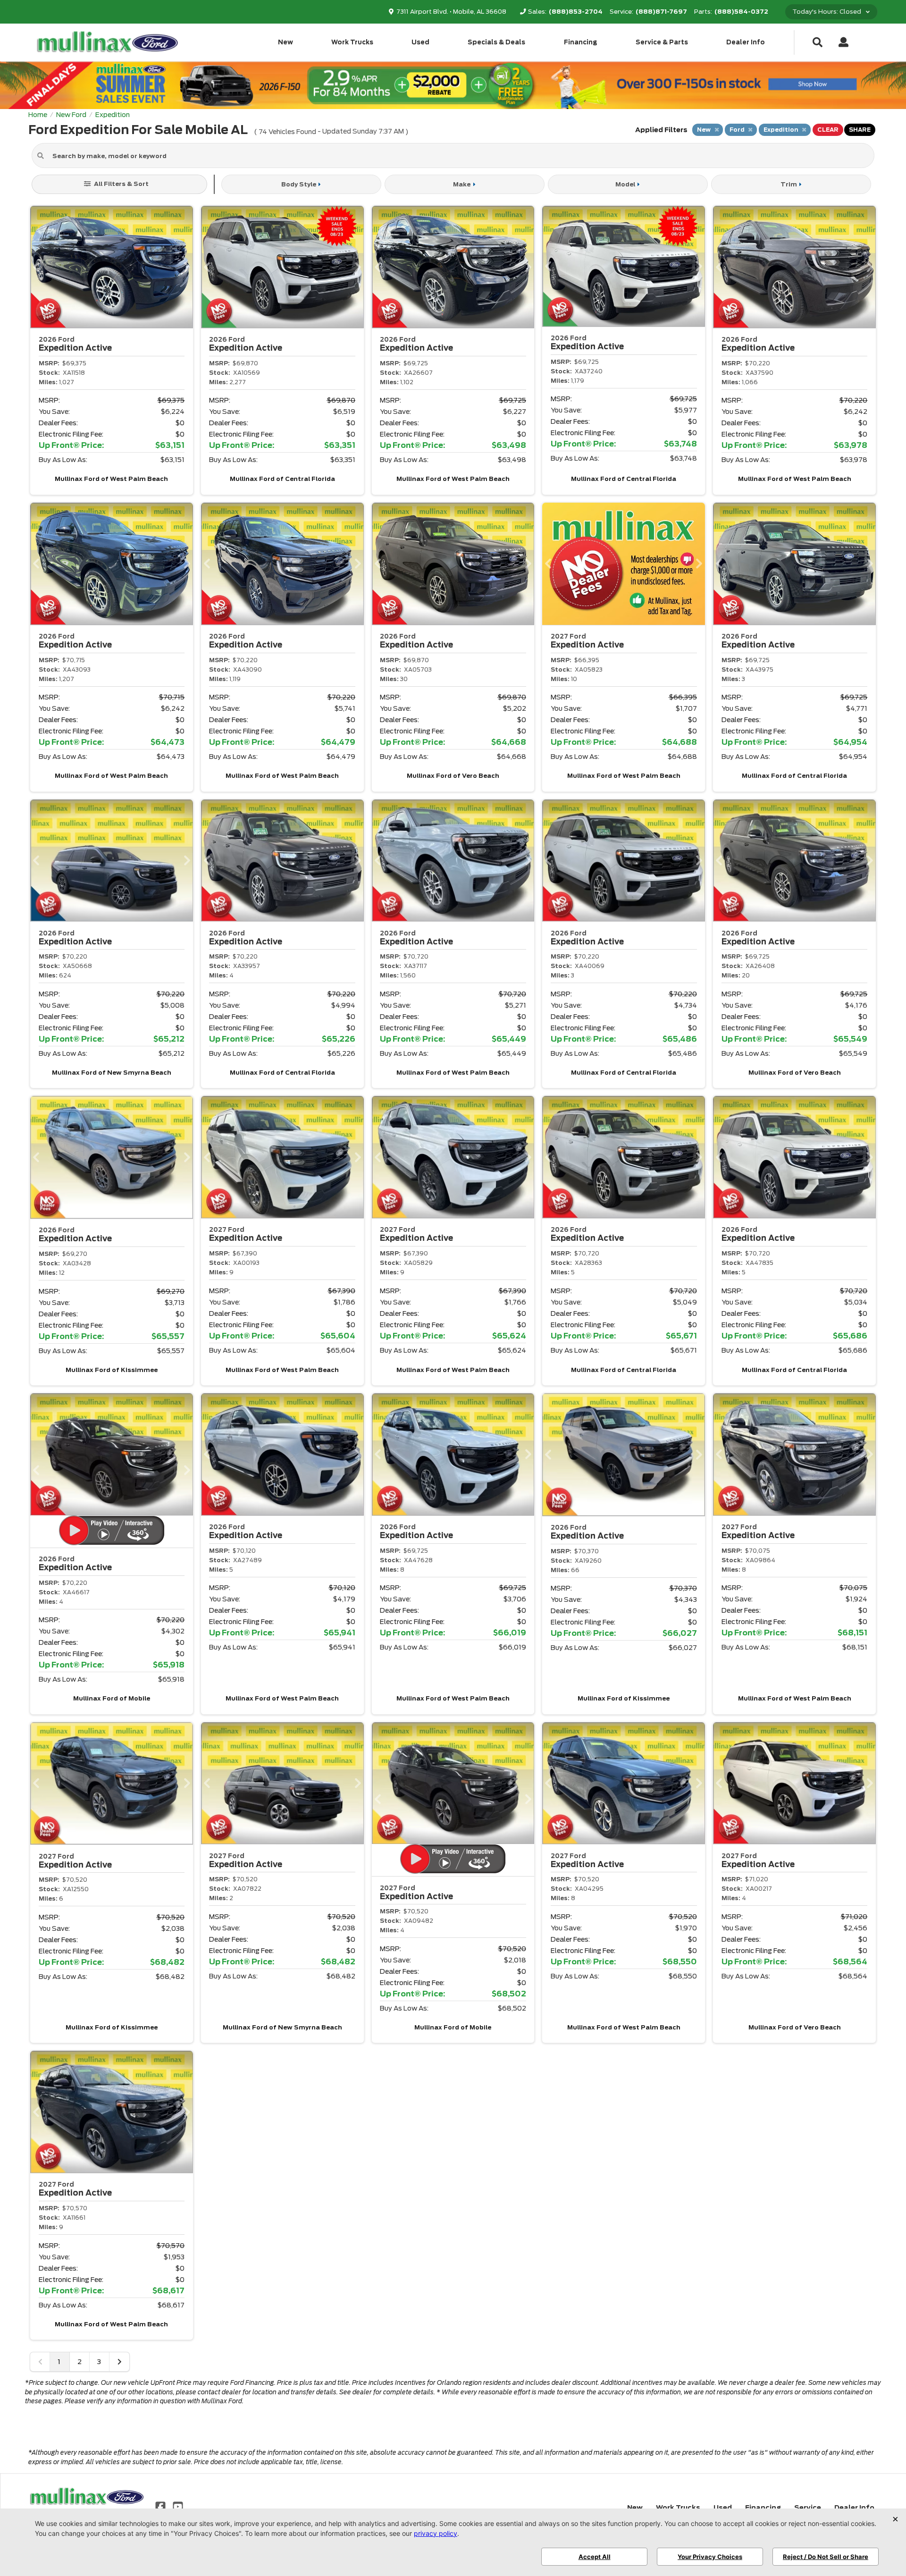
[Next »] (119, 2362)
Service (808, 2508)
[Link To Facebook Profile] (161, 2506)
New (285, 42)
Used (420, 42)
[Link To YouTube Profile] (177, 2506)
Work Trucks (352, 42)
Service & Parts (662, 42)
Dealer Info (746, 42)
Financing (581, 42)
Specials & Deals (496, 42)
